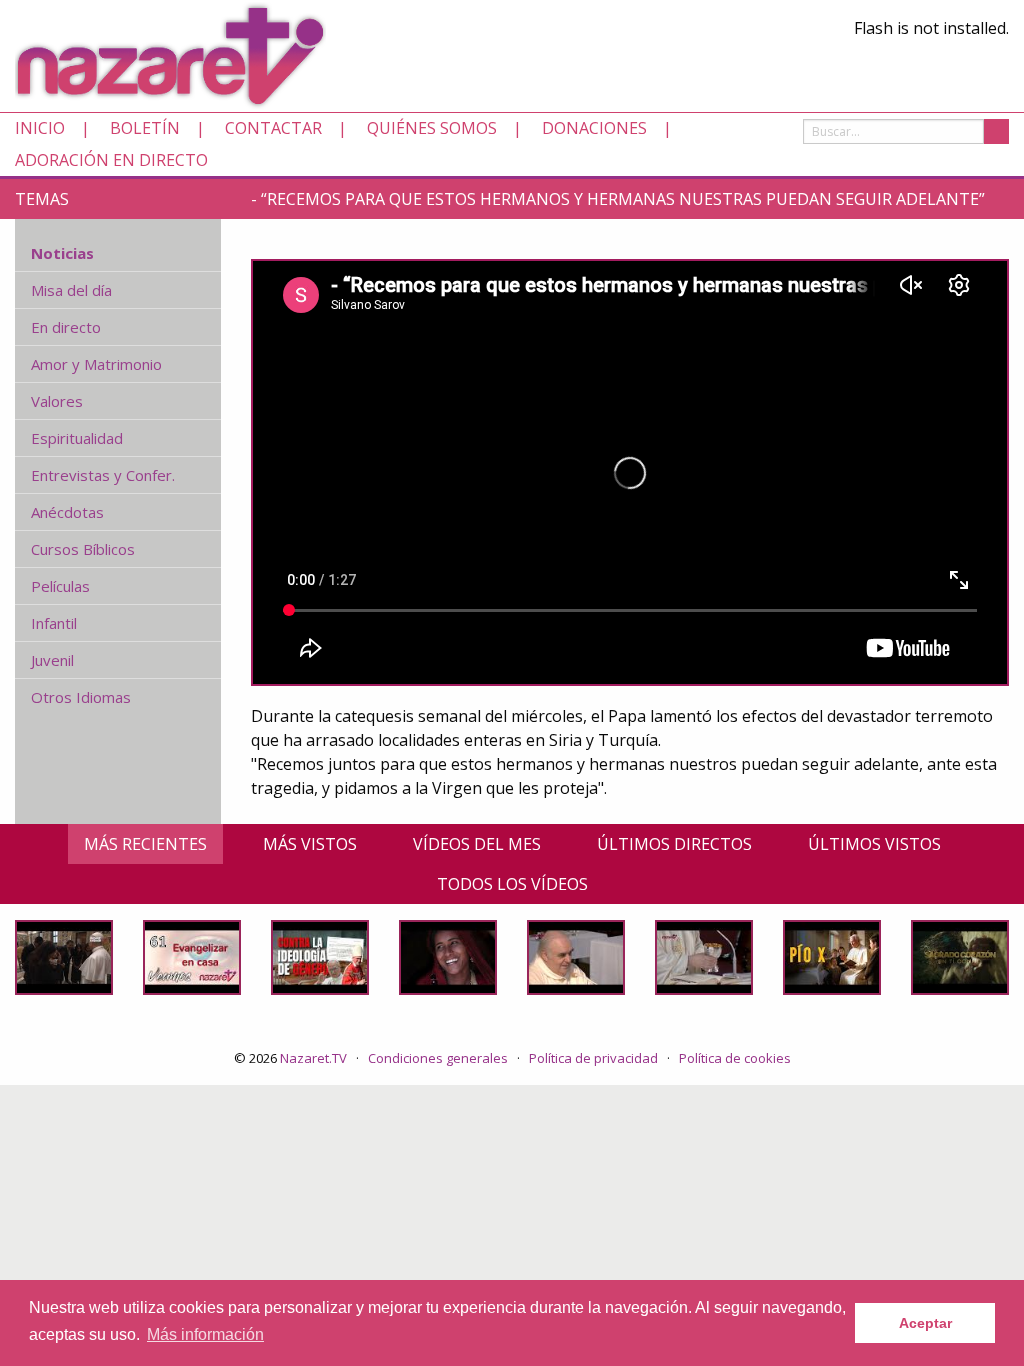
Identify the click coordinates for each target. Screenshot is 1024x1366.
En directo (66, 327)
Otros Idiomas (81, 697)
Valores (57, 401)
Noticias (62, 253)
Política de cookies (735, 1058)
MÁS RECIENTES (145, 844)
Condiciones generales (438, 1058)
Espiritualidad (77, 438)
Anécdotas (67, 512)
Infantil (54, 623)
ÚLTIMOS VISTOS (874, 844)
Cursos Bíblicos (83, 549)
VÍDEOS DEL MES (477, 844)
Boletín (145, 128)
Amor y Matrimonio (96, 364)
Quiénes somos (432, 128)
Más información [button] (205, 1334)
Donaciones (594, 128)
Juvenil (52, 660)
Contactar (273, 128)
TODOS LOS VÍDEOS (512, 884)
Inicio (40, 128)
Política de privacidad (593, 1058)
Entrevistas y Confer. (103, 475)
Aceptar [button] (925, 1323)
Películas (60, 586)
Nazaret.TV (313, 1058)
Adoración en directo (111, 160)
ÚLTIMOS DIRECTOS (674, 844)
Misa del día (71, 290)
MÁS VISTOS (310, 844)
